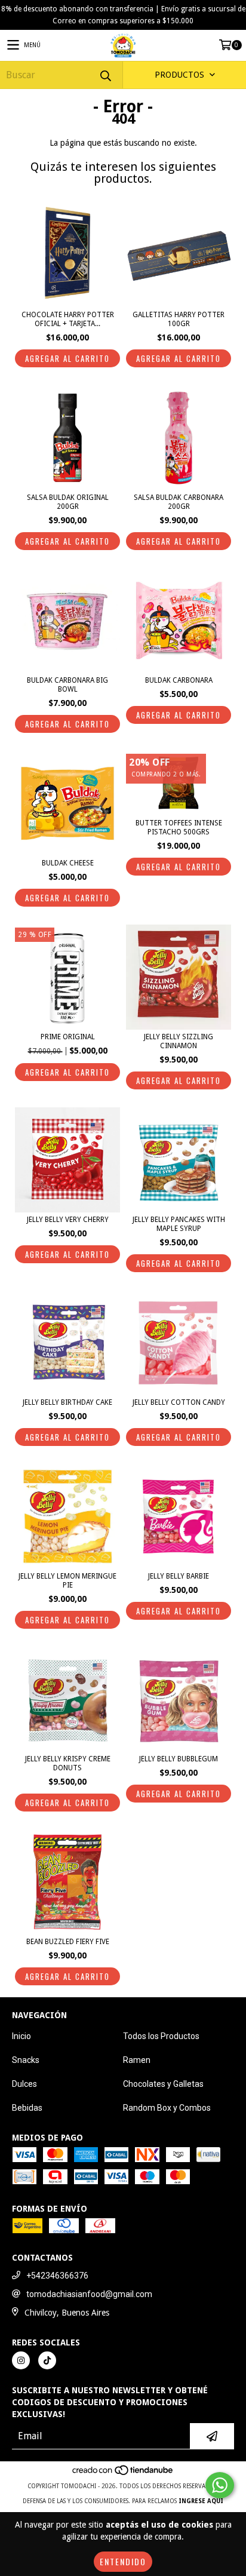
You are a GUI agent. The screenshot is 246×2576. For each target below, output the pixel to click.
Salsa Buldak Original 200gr (68, 502)
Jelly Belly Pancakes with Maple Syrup (179, 1224)
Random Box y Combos (167, 2108)
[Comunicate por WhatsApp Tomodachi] (220, 2485)
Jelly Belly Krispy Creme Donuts (68, 1763)
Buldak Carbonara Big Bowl (67, 685)
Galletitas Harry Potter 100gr (179, 319)
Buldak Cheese (68, 863)
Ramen (137, 2060)
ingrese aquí (201, 2501)
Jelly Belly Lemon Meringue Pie (67, 1581)
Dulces (24, 2084)
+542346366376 (57, 2276)
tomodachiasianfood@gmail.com (89, 2294)
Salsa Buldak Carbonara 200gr (179, 502)
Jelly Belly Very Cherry (68, 1220)
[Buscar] (105, 75)
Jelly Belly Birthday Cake (67, 1402)
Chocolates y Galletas (163, 2084)
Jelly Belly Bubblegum (179, 1759)
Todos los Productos (161, 2036)
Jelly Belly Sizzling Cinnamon (179, 1041)
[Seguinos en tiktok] (47, 2360)
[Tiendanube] (123, 2474)
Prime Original (68, 1037)
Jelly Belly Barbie (179, 1576)
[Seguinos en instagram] (21, 2360)
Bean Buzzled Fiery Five (68, 1942)
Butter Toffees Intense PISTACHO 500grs (179, 828)
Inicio (21, 2036)
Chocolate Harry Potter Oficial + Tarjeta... (68, 319)
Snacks (26, 2060)
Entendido (123, 2561)
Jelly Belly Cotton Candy (179, 1402)
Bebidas (27, 2108)
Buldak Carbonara (179, 680)
